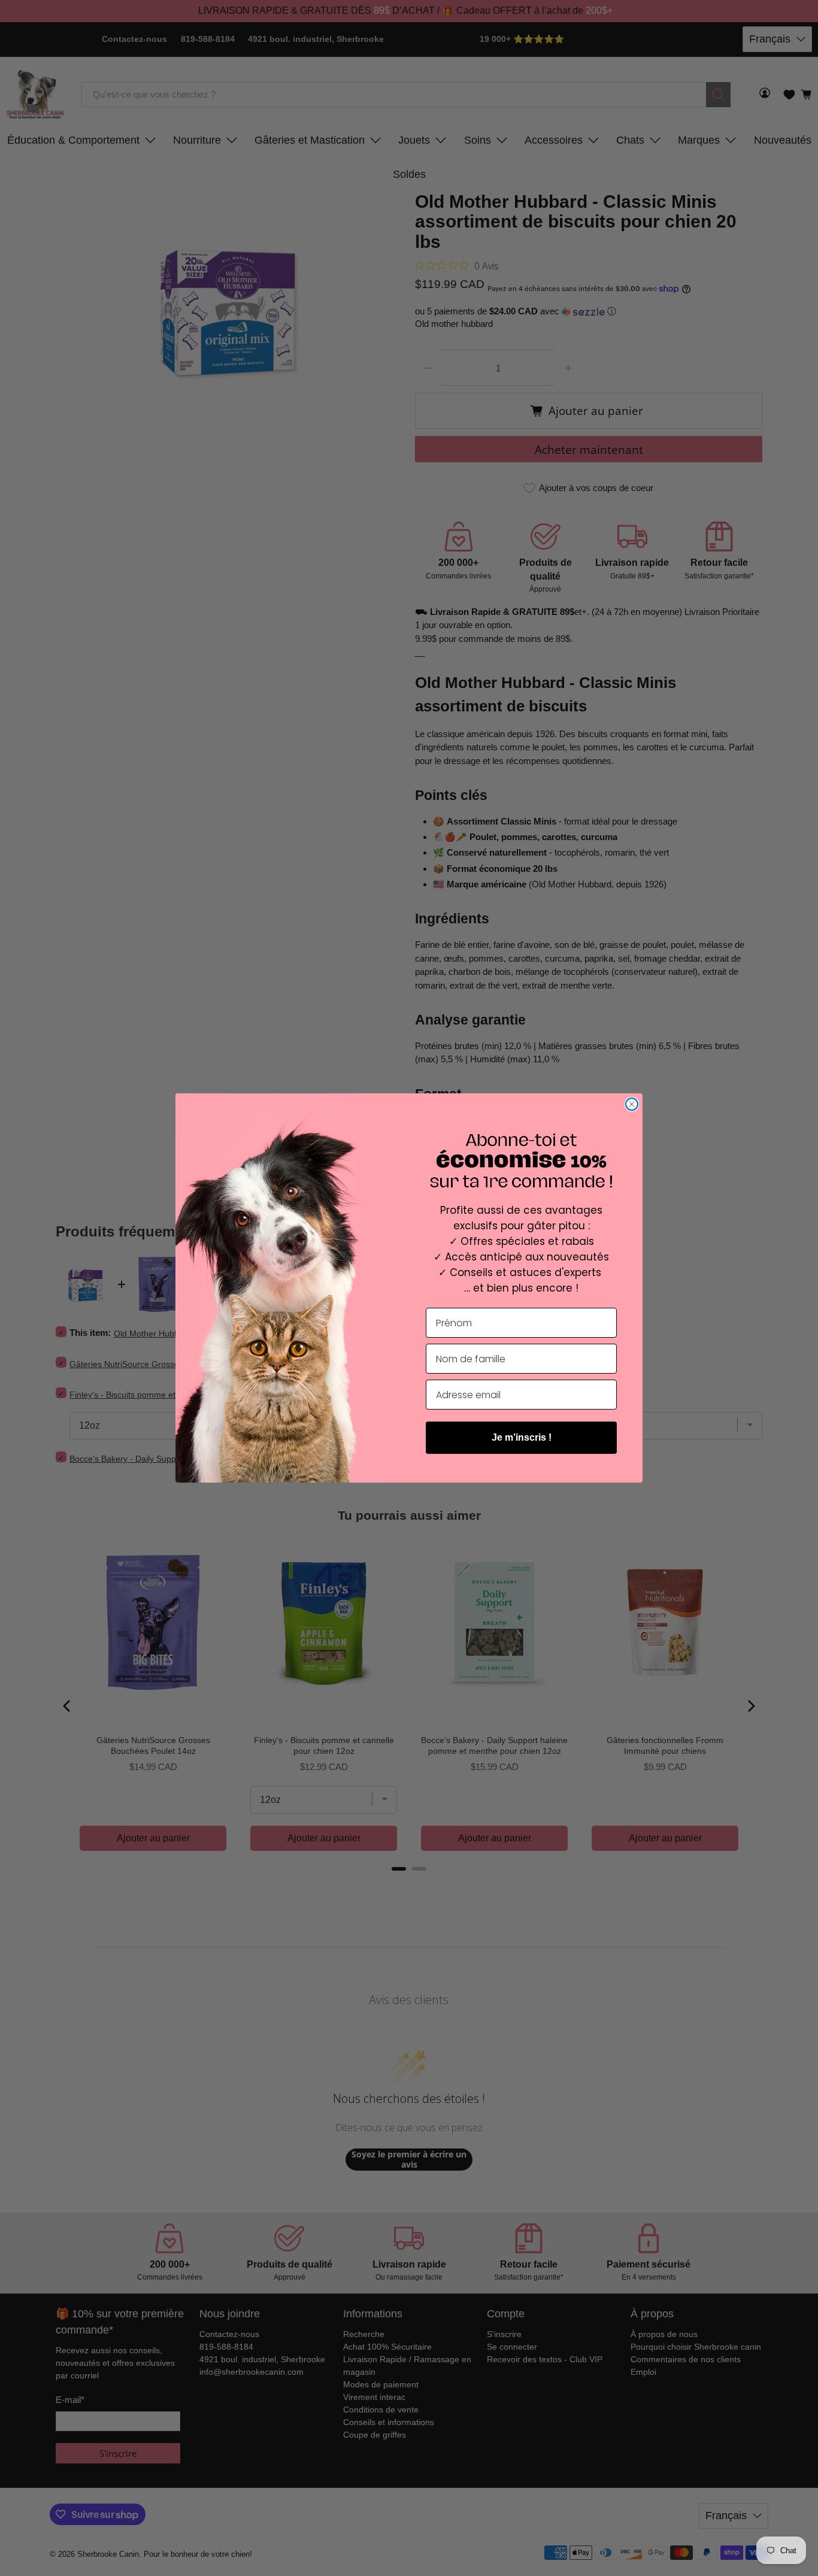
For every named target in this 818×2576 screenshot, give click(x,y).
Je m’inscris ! (522, 1437)
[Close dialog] (632, 1104)
